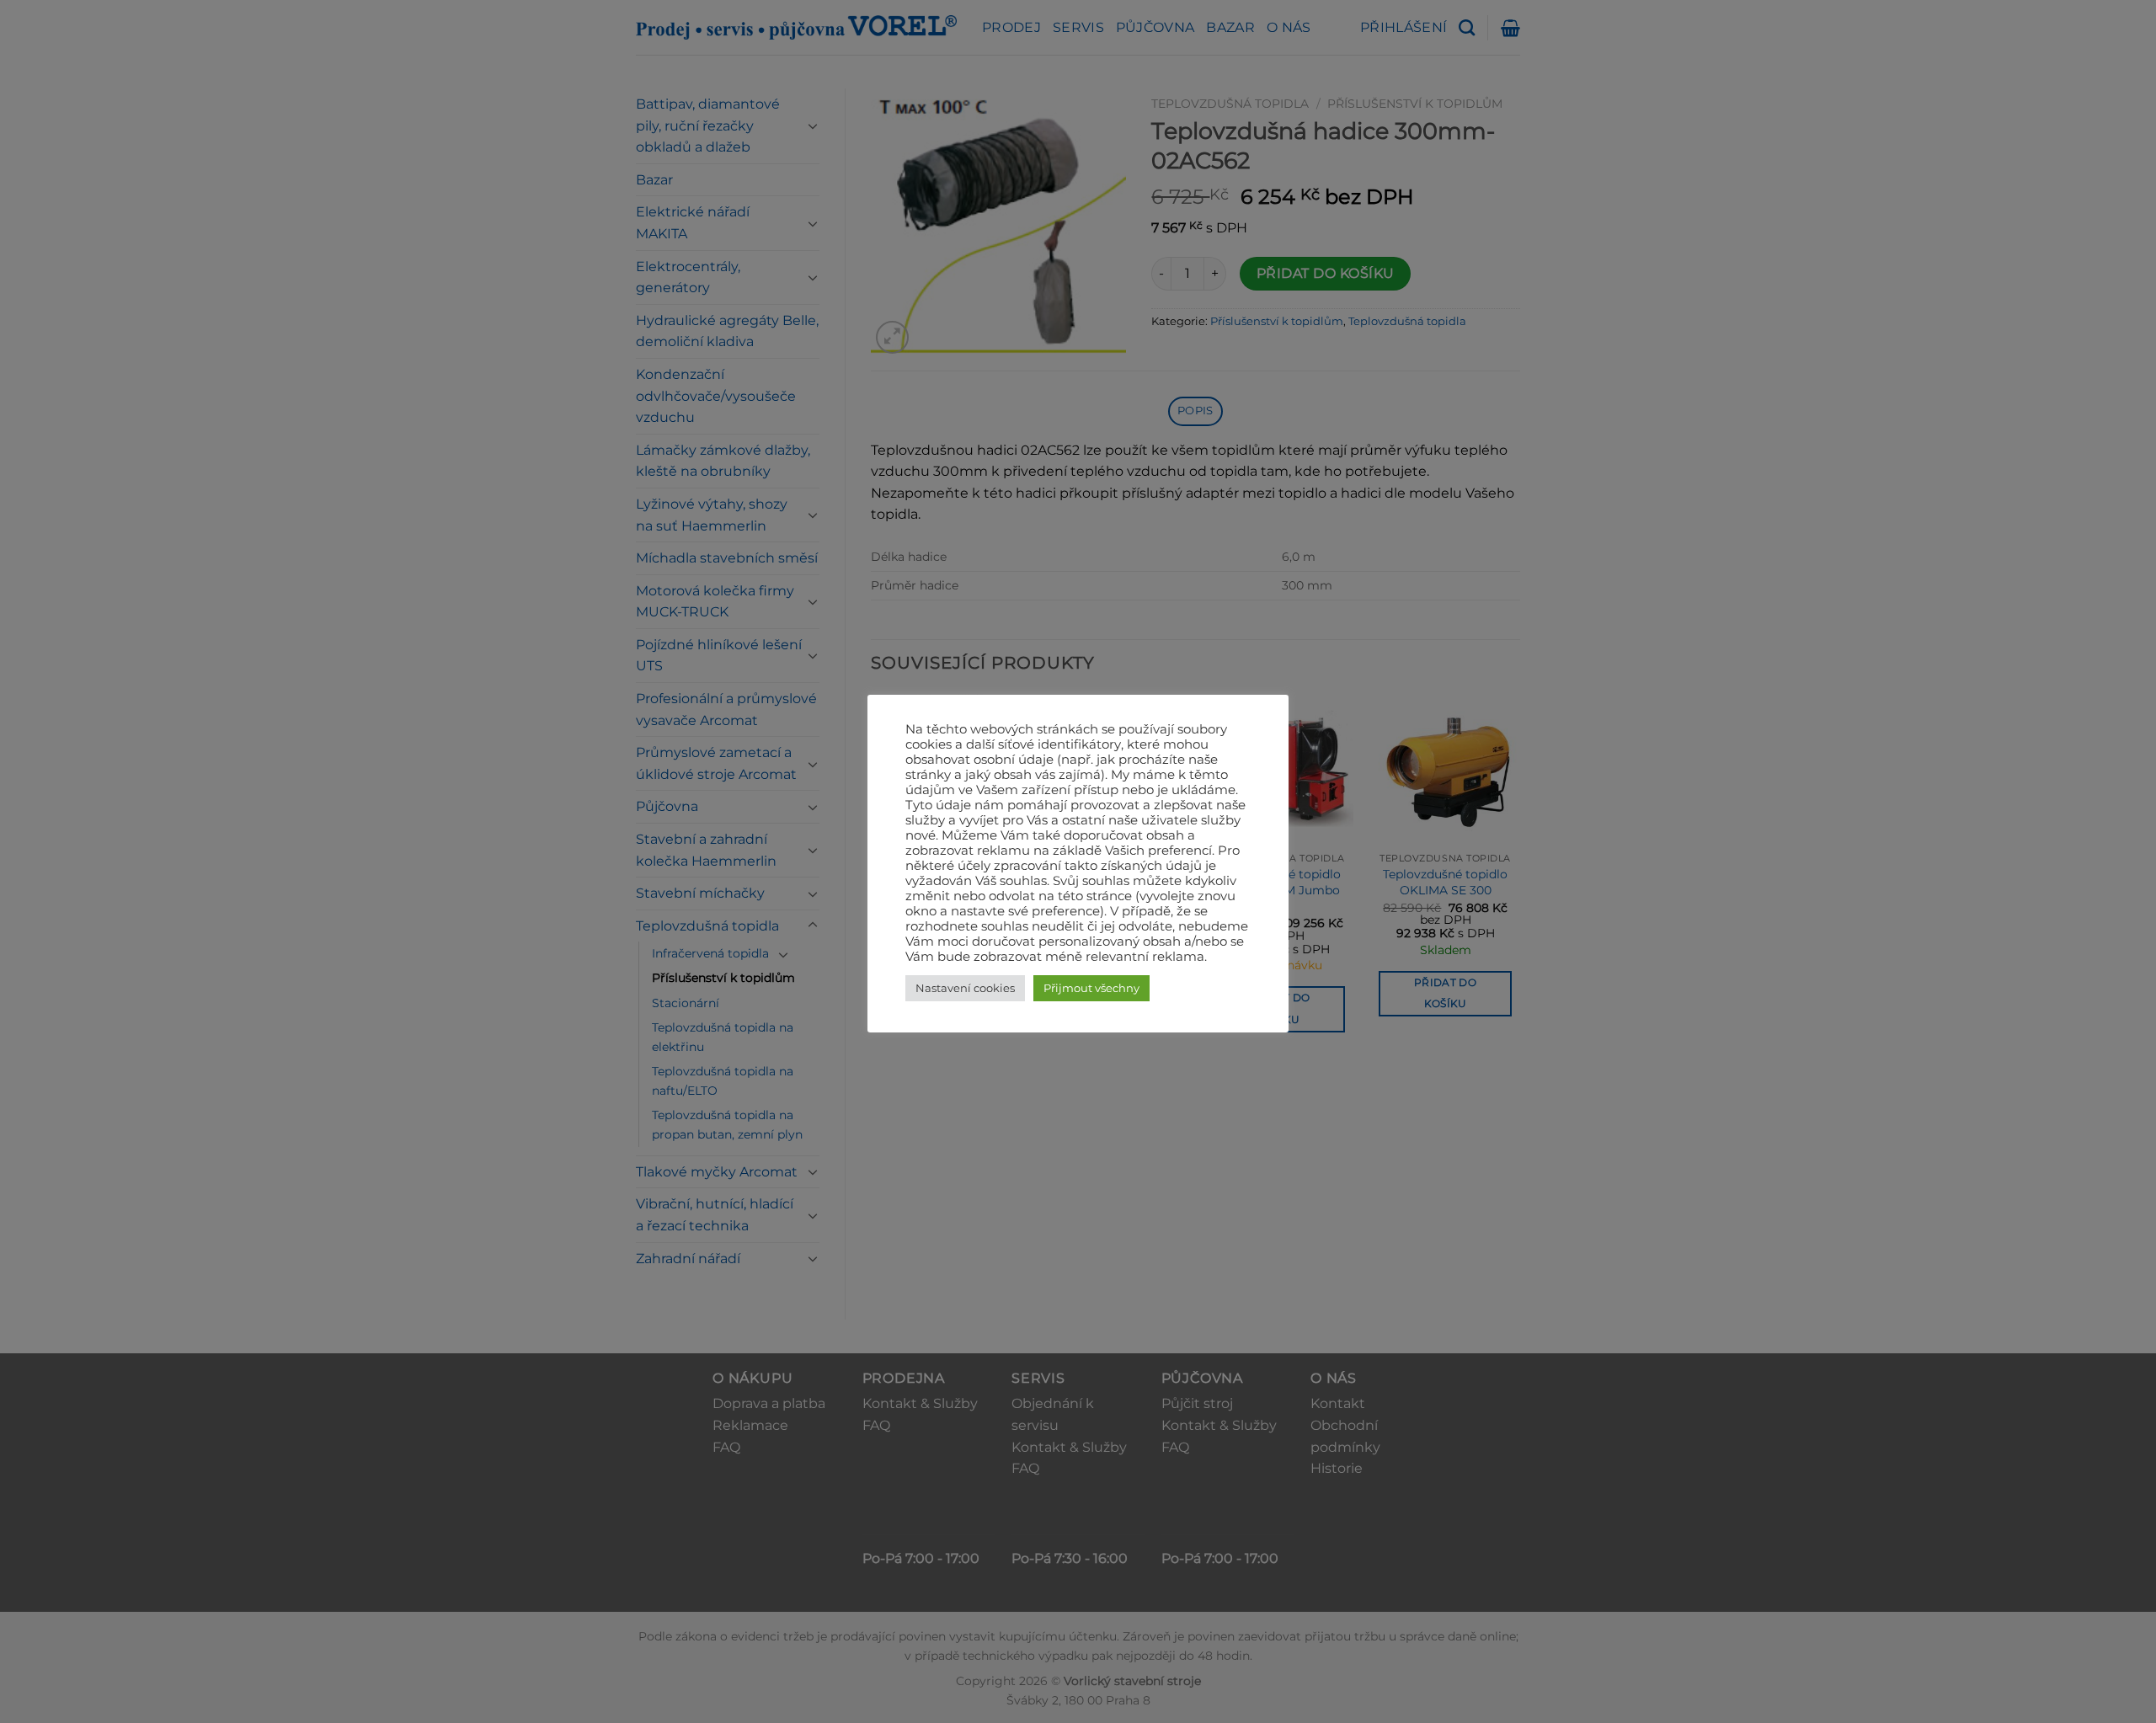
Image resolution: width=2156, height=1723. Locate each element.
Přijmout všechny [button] (1091, 988)
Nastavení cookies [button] (965, 988)
